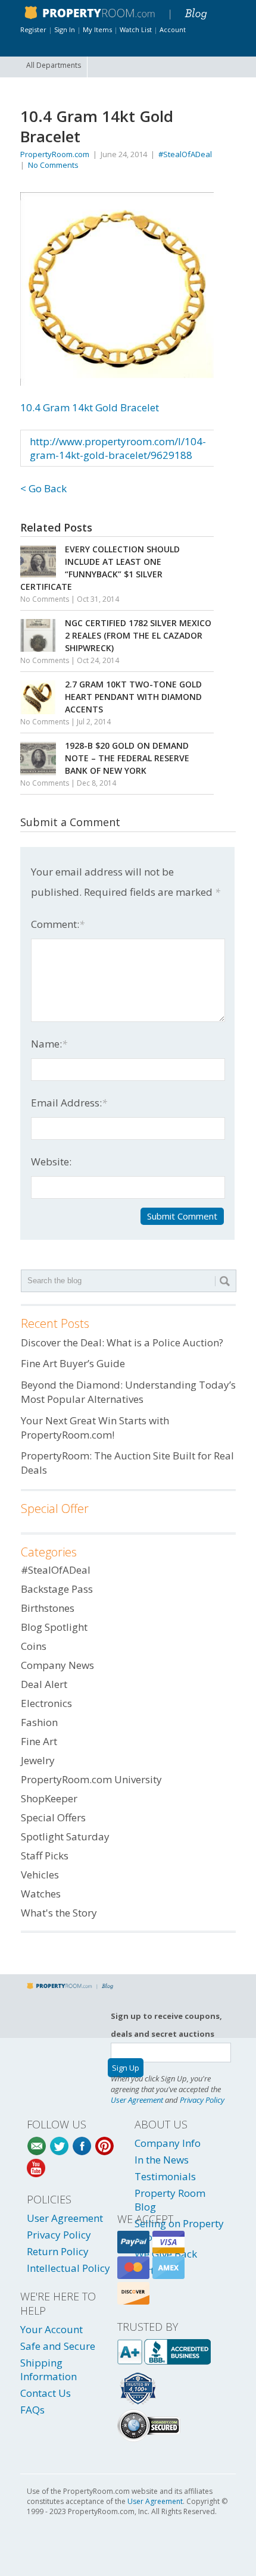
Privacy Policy (202, 2100)
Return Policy (58, 2251)
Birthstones (48, 1608)
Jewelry (38, 1760)
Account (173, 29)
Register (33, 29)
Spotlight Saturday (65, 1836)
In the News (162, 2160)
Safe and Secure (58, 2346)
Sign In (65, 29)
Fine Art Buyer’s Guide (73, 1363)
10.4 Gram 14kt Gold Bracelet (90, 407)
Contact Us (46, 2393)
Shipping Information (49, 2369)
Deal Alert (44, 1684)
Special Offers (53, 1817)
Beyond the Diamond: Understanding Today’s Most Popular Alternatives (128, 1392)
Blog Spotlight (54, 1627)
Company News (57, 1665)
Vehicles (40, 1875)
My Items (97, 29)
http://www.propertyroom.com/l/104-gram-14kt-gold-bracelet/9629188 (118, 448)
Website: (51, 1162)
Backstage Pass (57, 1589)
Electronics (46, 1703)
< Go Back (43, 488)
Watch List (136, 29)
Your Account (51, 2329)
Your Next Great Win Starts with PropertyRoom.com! (95, 1428)
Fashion (39, 1722)
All (54, 65)
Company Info (168, 2143)
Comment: (58, 924)
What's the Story (59, 1913)
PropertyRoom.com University (91, 1779)
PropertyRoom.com (55, 154)
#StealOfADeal (185, 154)
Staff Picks (45, 1856)
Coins (34, 1646)
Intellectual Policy (68, 2268)
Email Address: (69, 1103)
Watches (41, 1894)
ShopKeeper (49, 1798)
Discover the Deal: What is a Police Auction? (122, 1342)
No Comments (53, 165)
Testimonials (165, 2176)
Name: (49, 1044)
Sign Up (126, 2068)
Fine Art (39, 1741)
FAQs (32, 2410)
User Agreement (137, 2100)
